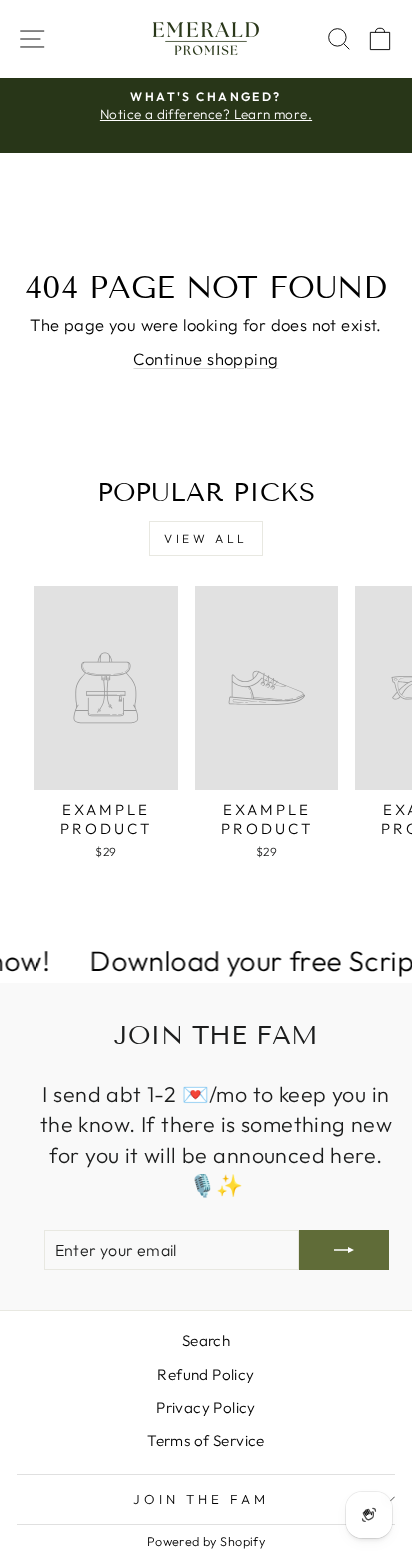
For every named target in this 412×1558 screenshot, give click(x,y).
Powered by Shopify (206, 1541)
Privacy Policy (206, 1407)
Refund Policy (205, 1374)
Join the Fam (201, 1499)
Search (206, 1340)
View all (206, 538)
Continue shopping (205, 358)
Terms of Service (206, 1440)
